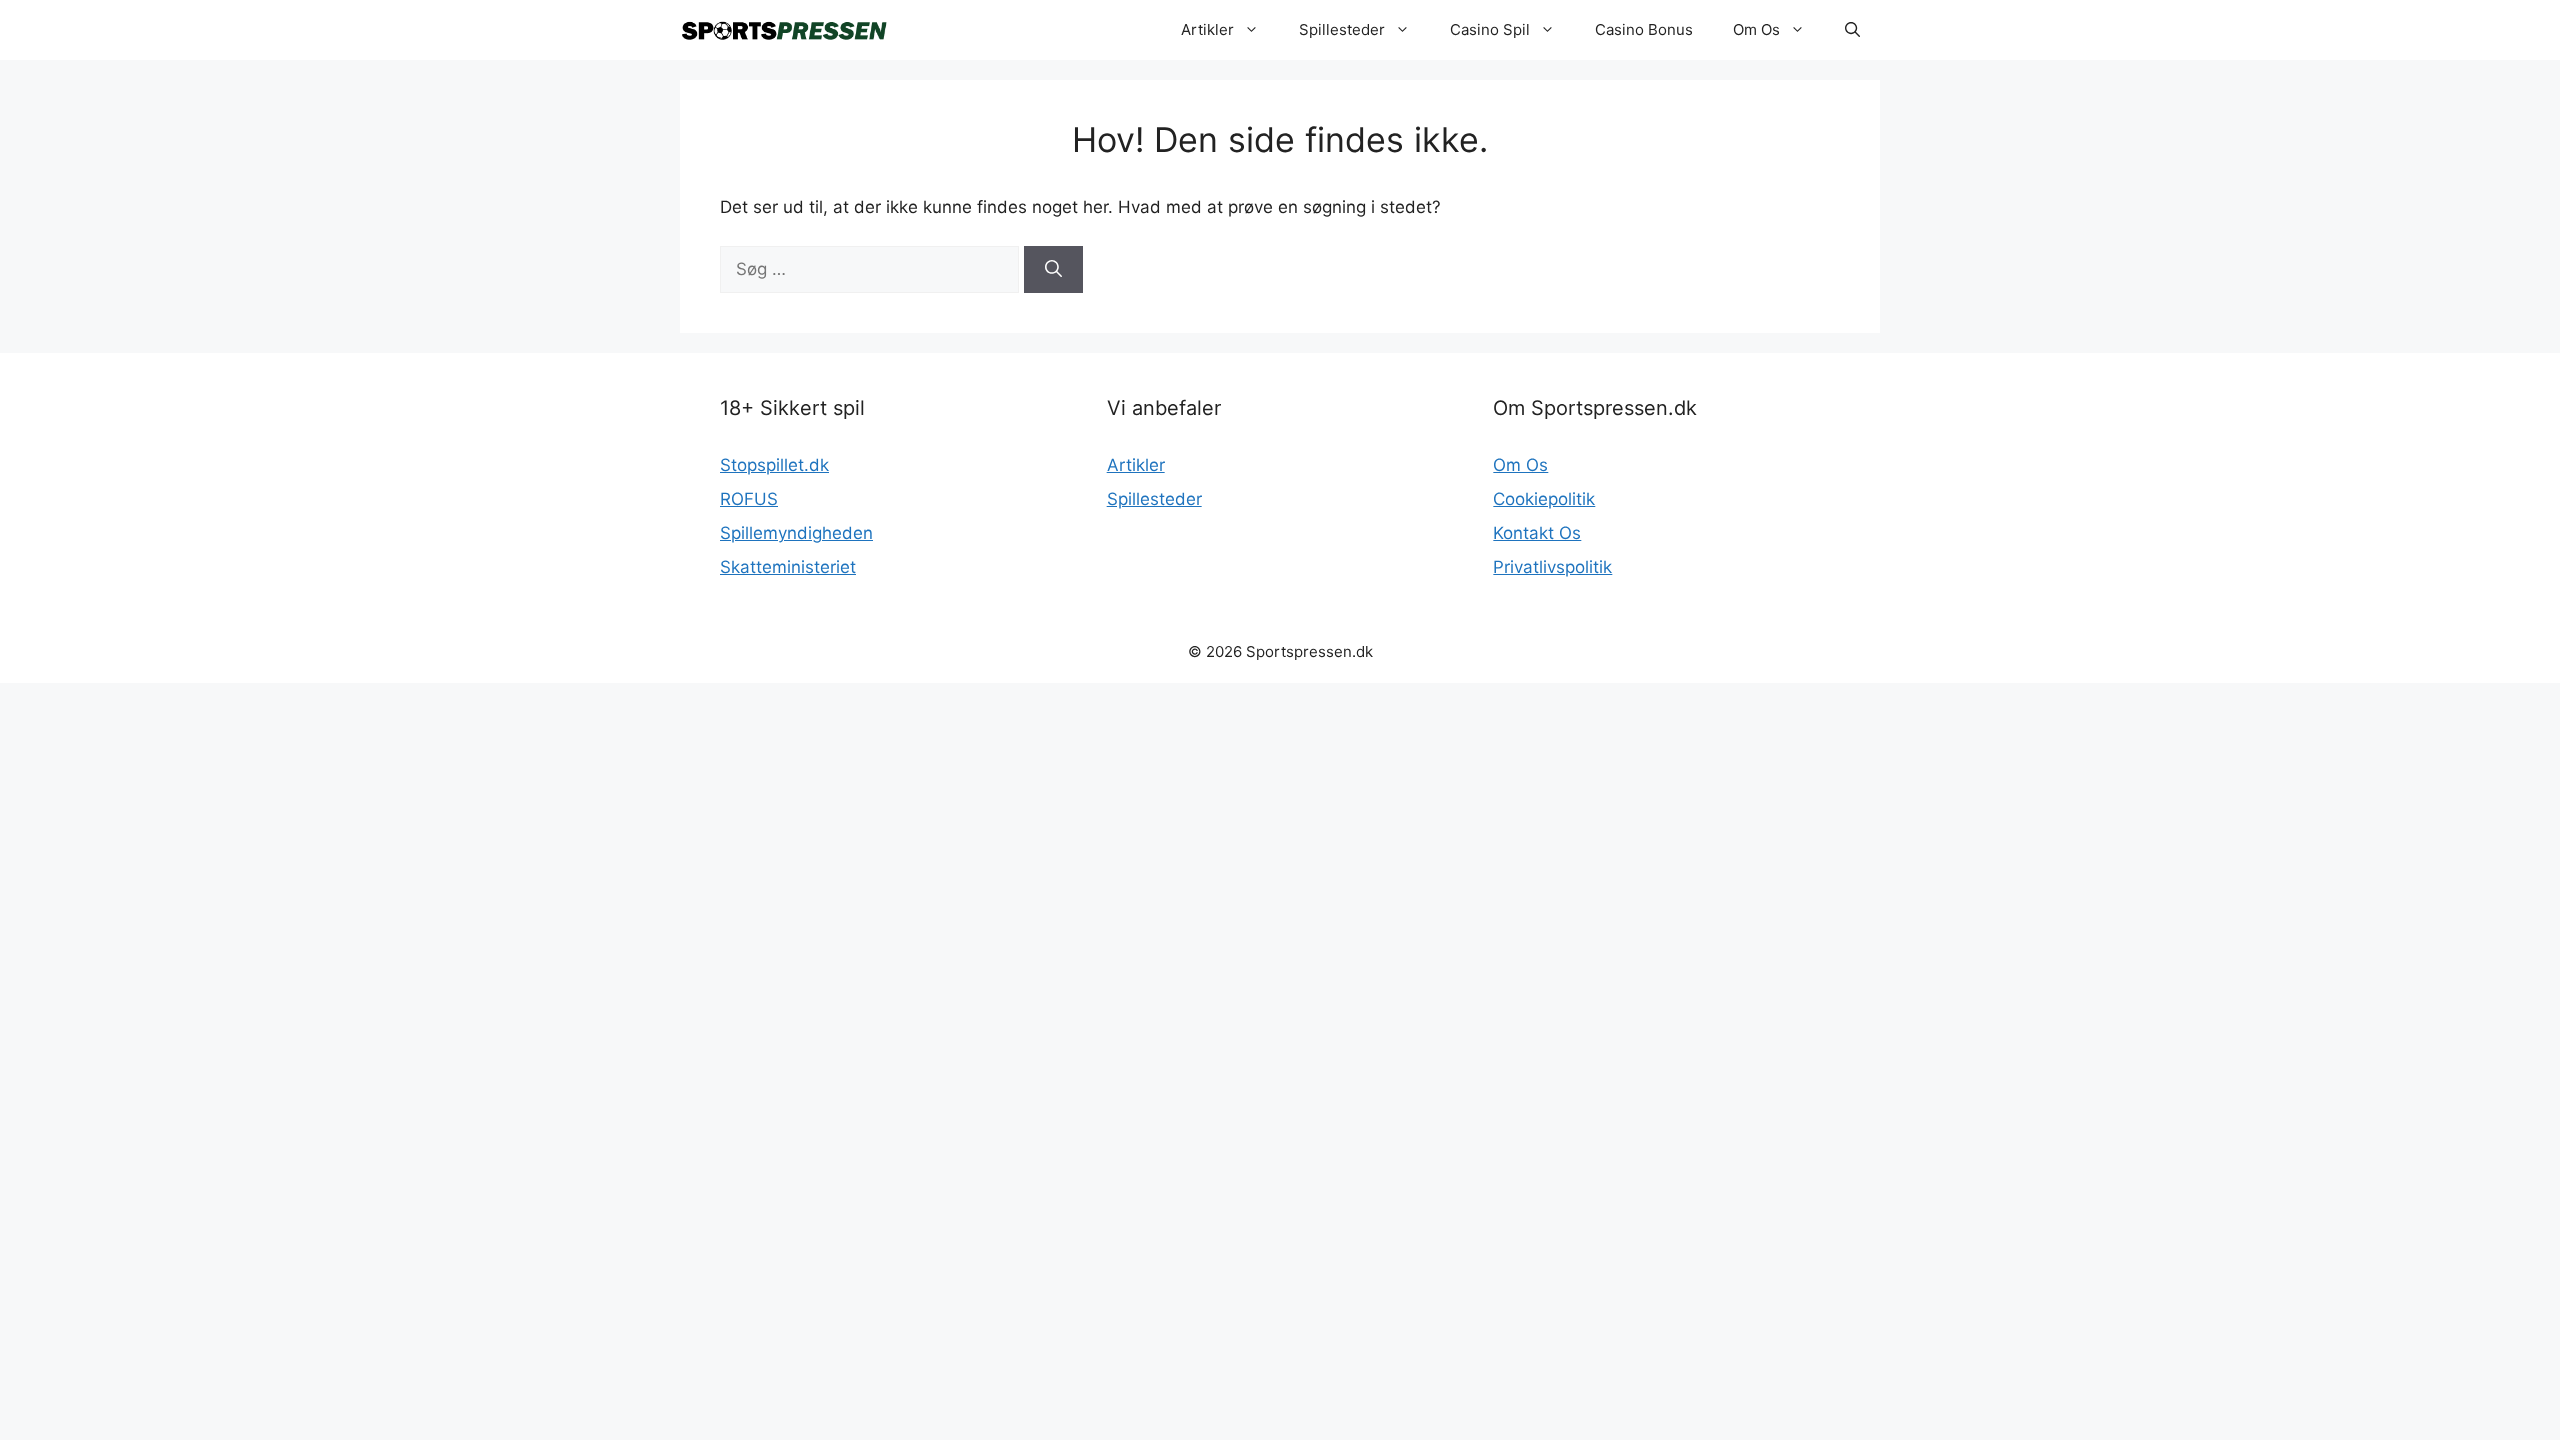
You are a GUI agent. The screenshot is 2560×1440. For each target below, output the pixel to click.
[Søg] (1053, 270)
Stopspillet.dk (774, 465)
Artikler (1207, 29)
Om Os (1756, 29)
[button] (1852, 30)
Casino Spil (1490, 29)
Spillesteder (1342, 29)
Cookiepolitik (1544, 499)
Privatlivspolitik (1552, 567)
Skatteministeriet (788, 567)
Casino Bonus (1644, 29)
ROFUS (749, 499)
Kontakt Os (1537, 533)
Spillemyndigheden (796, 533)
